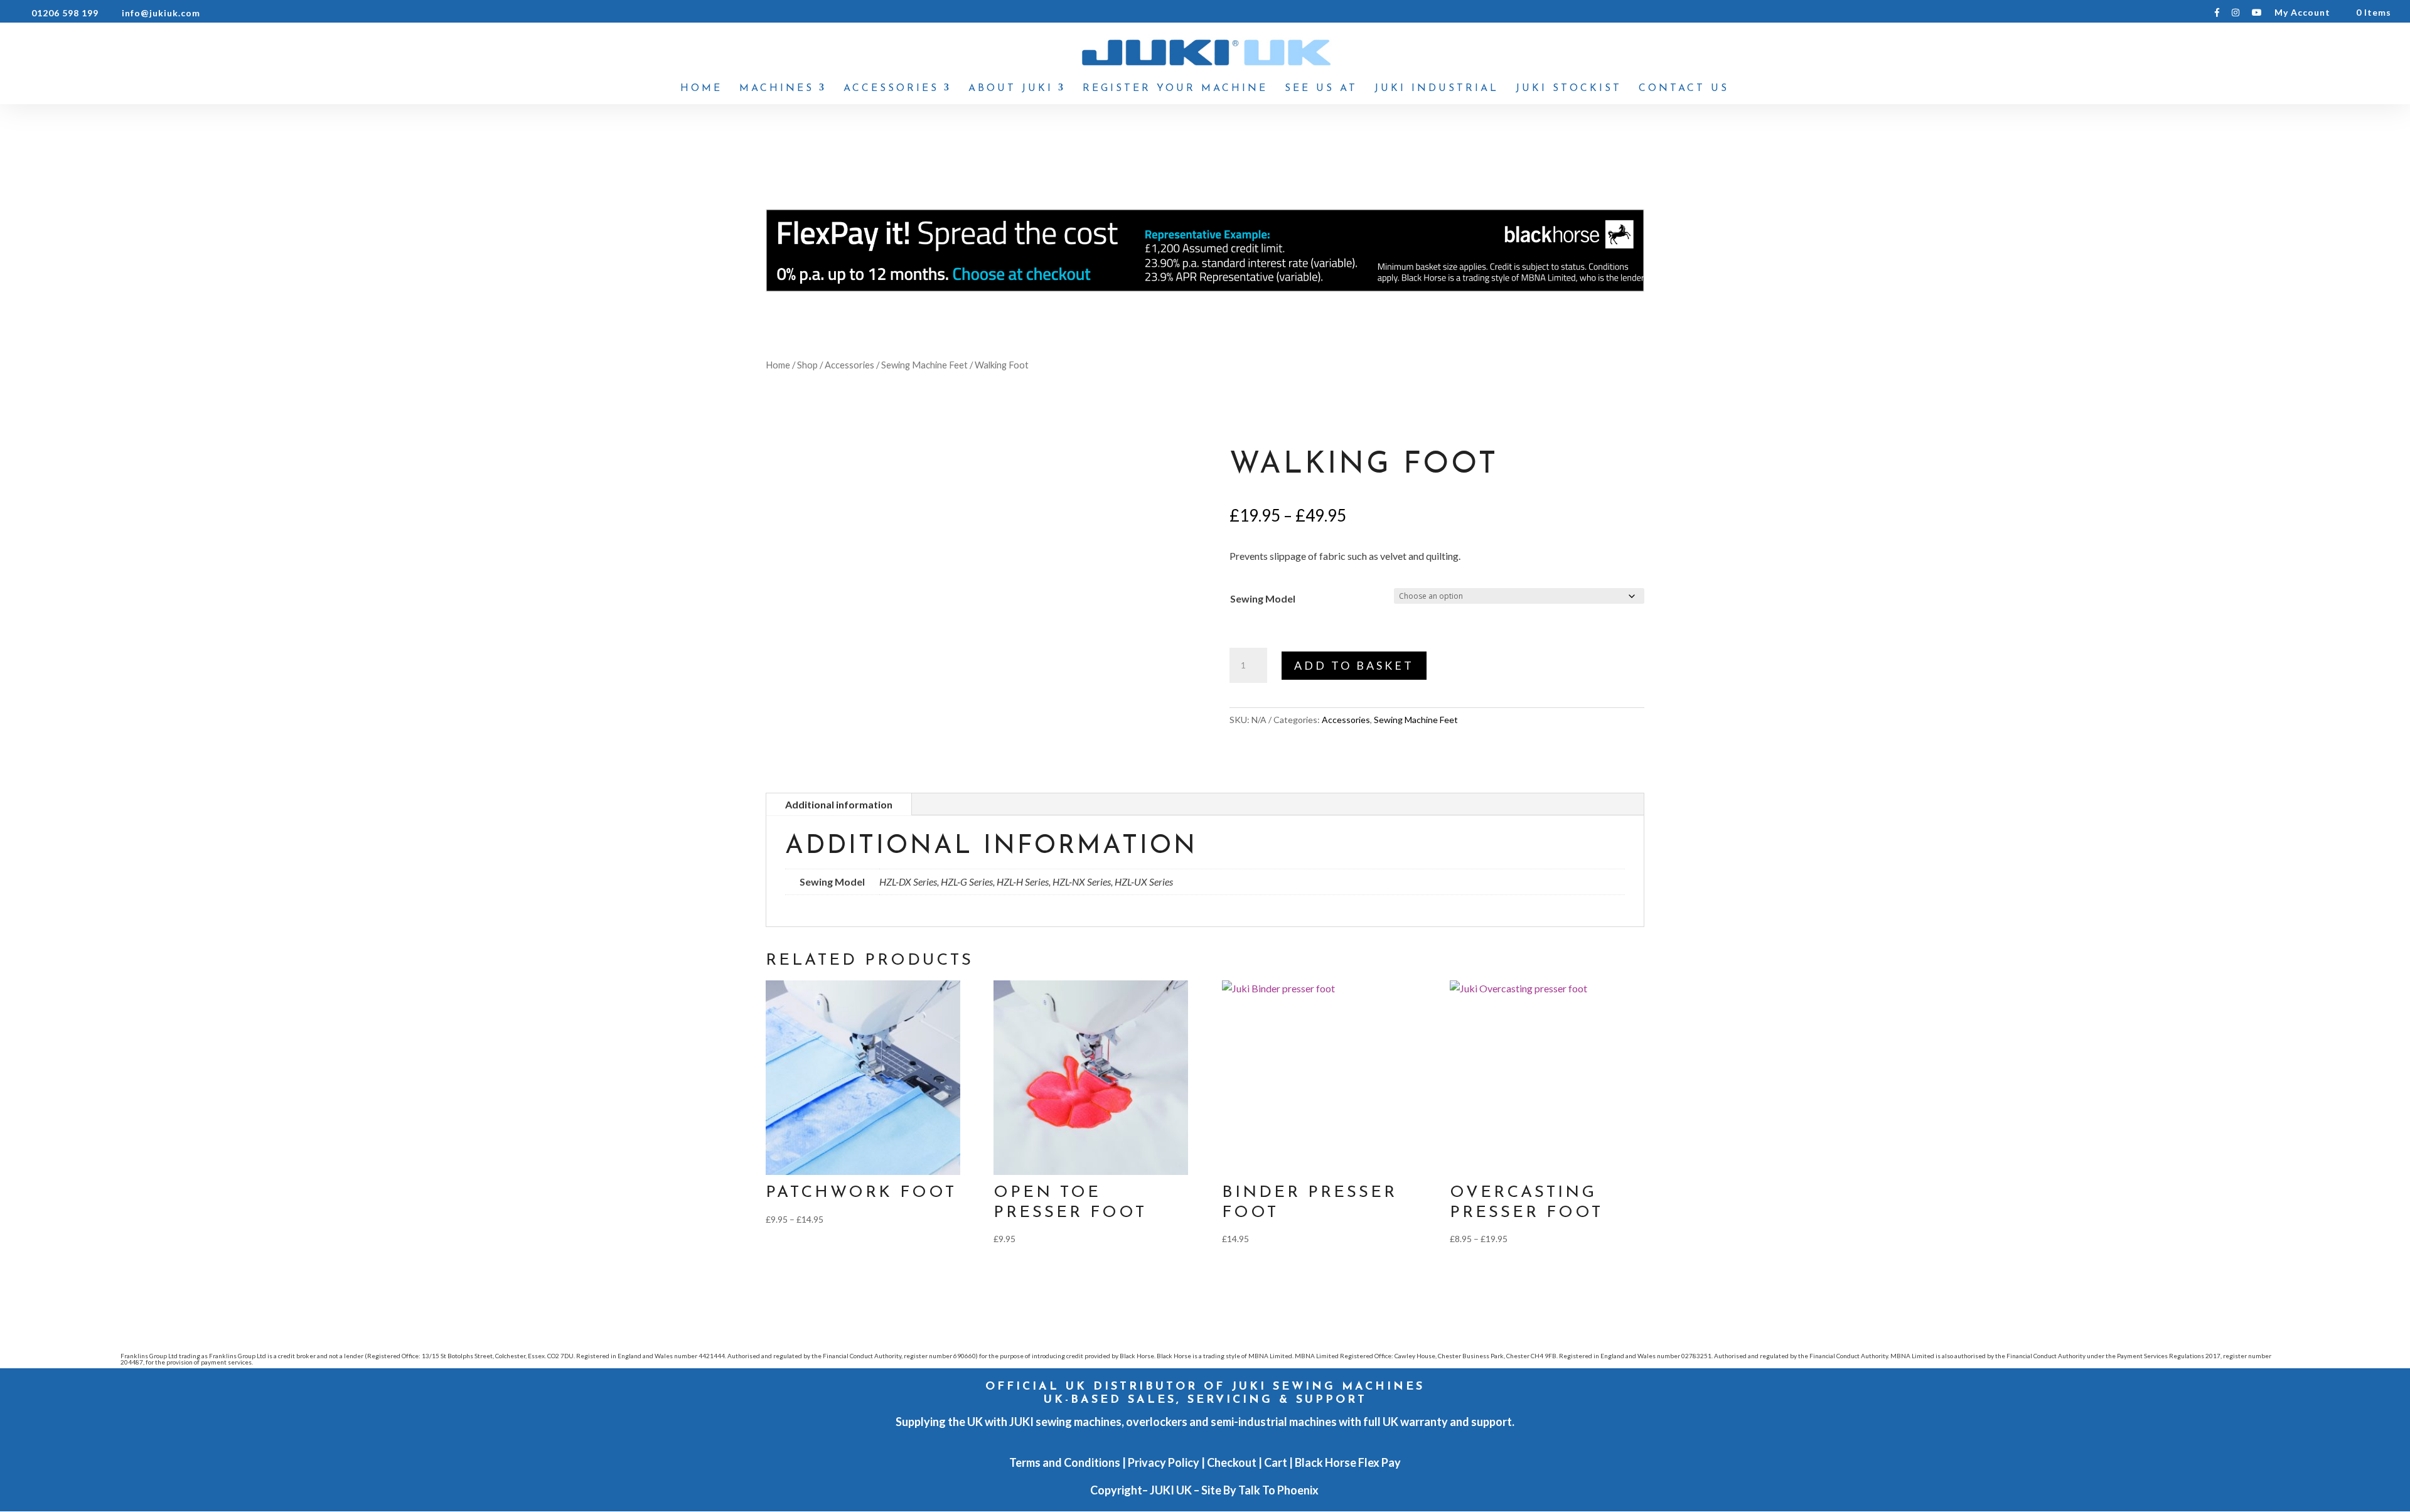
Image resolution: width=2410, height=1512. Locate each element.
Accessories (891, 89)
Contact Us (1684, 89)
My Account (2302, 13)
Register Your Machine (1175, 89)
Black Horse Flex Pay (1348, 1462)
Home (701, 89)
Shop (807, 365)
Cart (1276, 1462)
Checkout (1232, 1462)
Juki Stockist (1569, 89)
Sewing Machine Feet (924, 365)
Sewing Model (1263, 598)
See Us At (1321, 89)
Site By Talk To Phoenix (1261, 1490)
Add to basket (1354, 665)
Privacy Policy (1164, 1462)
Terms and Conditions (1065, 1462)
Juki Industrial (1437, 89)
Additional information (839, 804)
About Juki (1011, 89)
